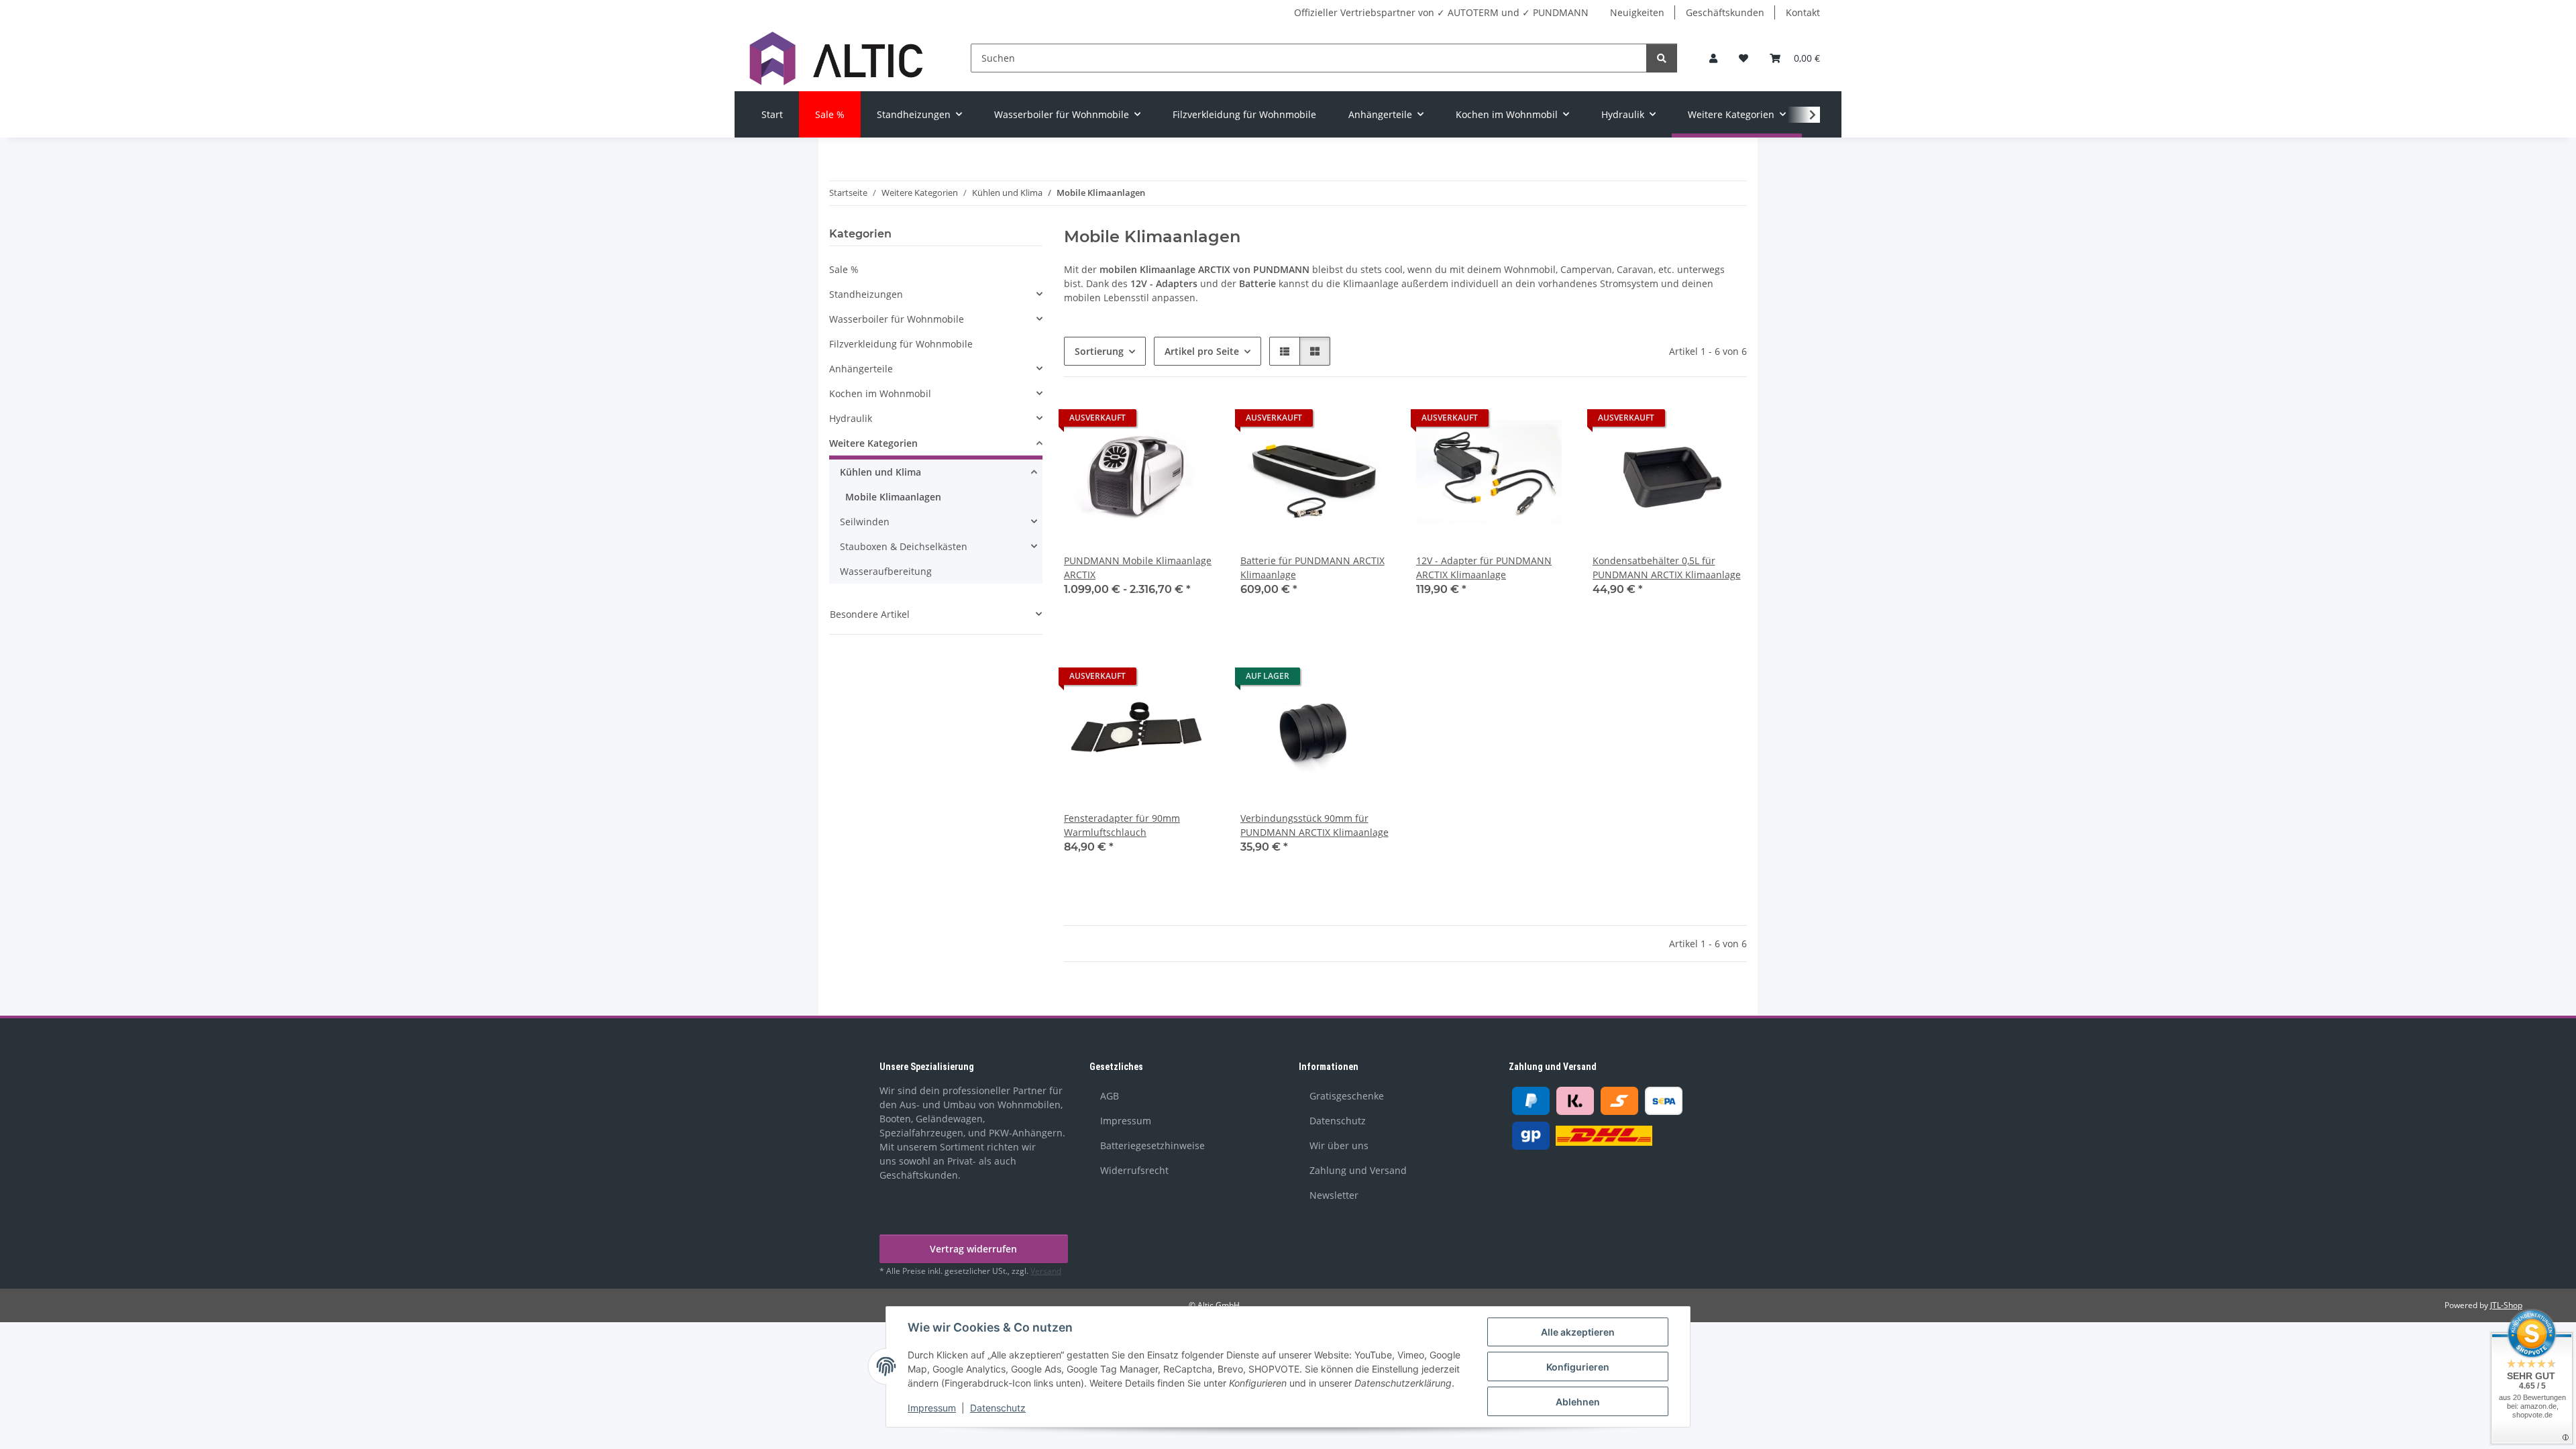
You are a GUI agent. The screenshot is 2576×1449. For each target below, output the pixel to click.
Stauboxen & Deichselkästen (904, 546)
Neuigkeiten (1637, 12)
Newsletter (1334, 1195)
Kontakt (1803, 12)
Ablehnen (1578, 1402)
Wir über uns (1339, 1145)
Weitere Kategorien (873, 443)
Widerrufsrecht (1134, 1170)
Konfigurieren (1578, 1367)
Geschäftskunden (1725, 12)
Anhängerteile (861, 369)
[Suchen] (1662, 58)
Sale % (844, 269)
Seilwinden (865, 522)
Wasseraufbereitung (886, 571)
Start (772, 114)
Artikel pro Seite (1202, 351)
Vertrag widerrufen (973, 1249)
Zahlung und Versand (1358, 1170)
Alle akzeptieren (1578, 1332)
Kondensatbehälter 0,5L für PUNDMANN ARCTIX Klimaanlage (1667, 568)
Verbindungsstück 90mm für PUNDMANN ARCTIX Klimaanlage (1314, 825)
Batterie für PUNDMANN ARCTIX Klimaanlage (1312, 568)
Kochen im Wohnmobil (880, 393)
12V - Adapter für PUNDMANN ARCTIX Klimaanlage (1484, 568)
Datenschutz (998, 1408)
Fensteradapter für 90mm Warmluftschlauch (1122, 825)
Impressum (932, 1408)
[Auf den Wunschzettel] (1196, 421)
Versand (1046, 1271)
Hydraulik (851, 418)
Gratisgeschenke (1347, 1096)
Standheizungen (866, 294)
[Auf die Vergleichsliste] (1161, 421)
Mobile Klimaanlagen (893, 497)
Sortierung (1099, 351)
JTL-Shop (2506, 1305)
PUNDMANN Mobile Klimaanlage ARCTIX (1138, 568)
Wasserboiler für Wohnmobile (897, 319)
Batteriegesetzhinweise (1152, 1145)
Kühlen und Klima (880, 472)
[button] (1713, 58)
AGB (1110, 1096)
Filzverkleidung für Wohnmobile (901, 344)
